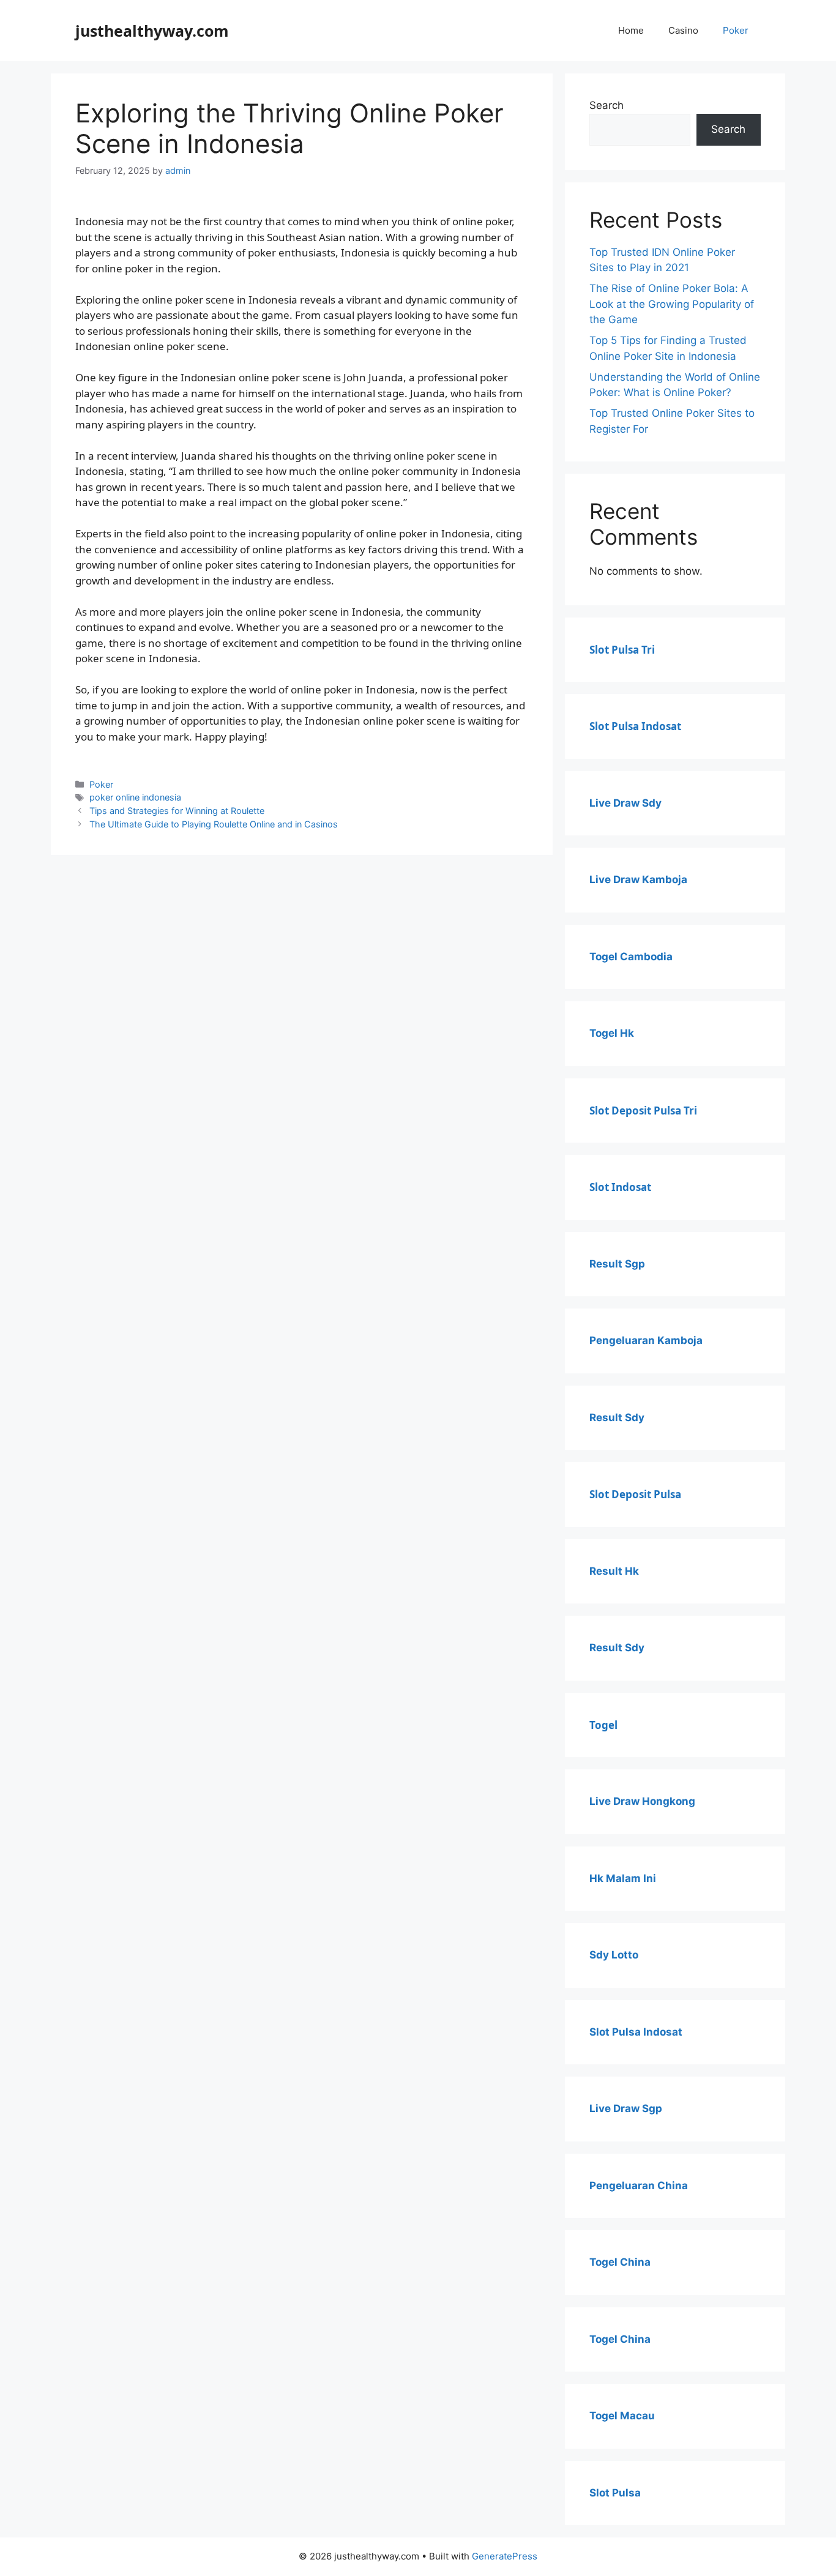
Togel (603, 1725)
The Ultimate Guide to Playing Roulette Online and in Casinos (214, 824)
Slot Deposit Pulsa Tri (643, 1111)
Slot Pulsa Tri (622, 650)
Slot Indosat (620, 1187)
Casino (683, 30)
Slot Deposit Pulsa (635, 1494)
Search (606, 105)
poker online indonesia (135, 797)
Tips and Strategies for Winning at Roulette (177, 811)
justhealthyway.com (152, 31)
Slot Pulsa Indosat (635, 726)
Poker (736, 30)
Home (631, 30)
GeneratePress (505, 2556)
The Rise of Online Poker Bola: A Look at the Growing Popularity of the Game (672, 304)
